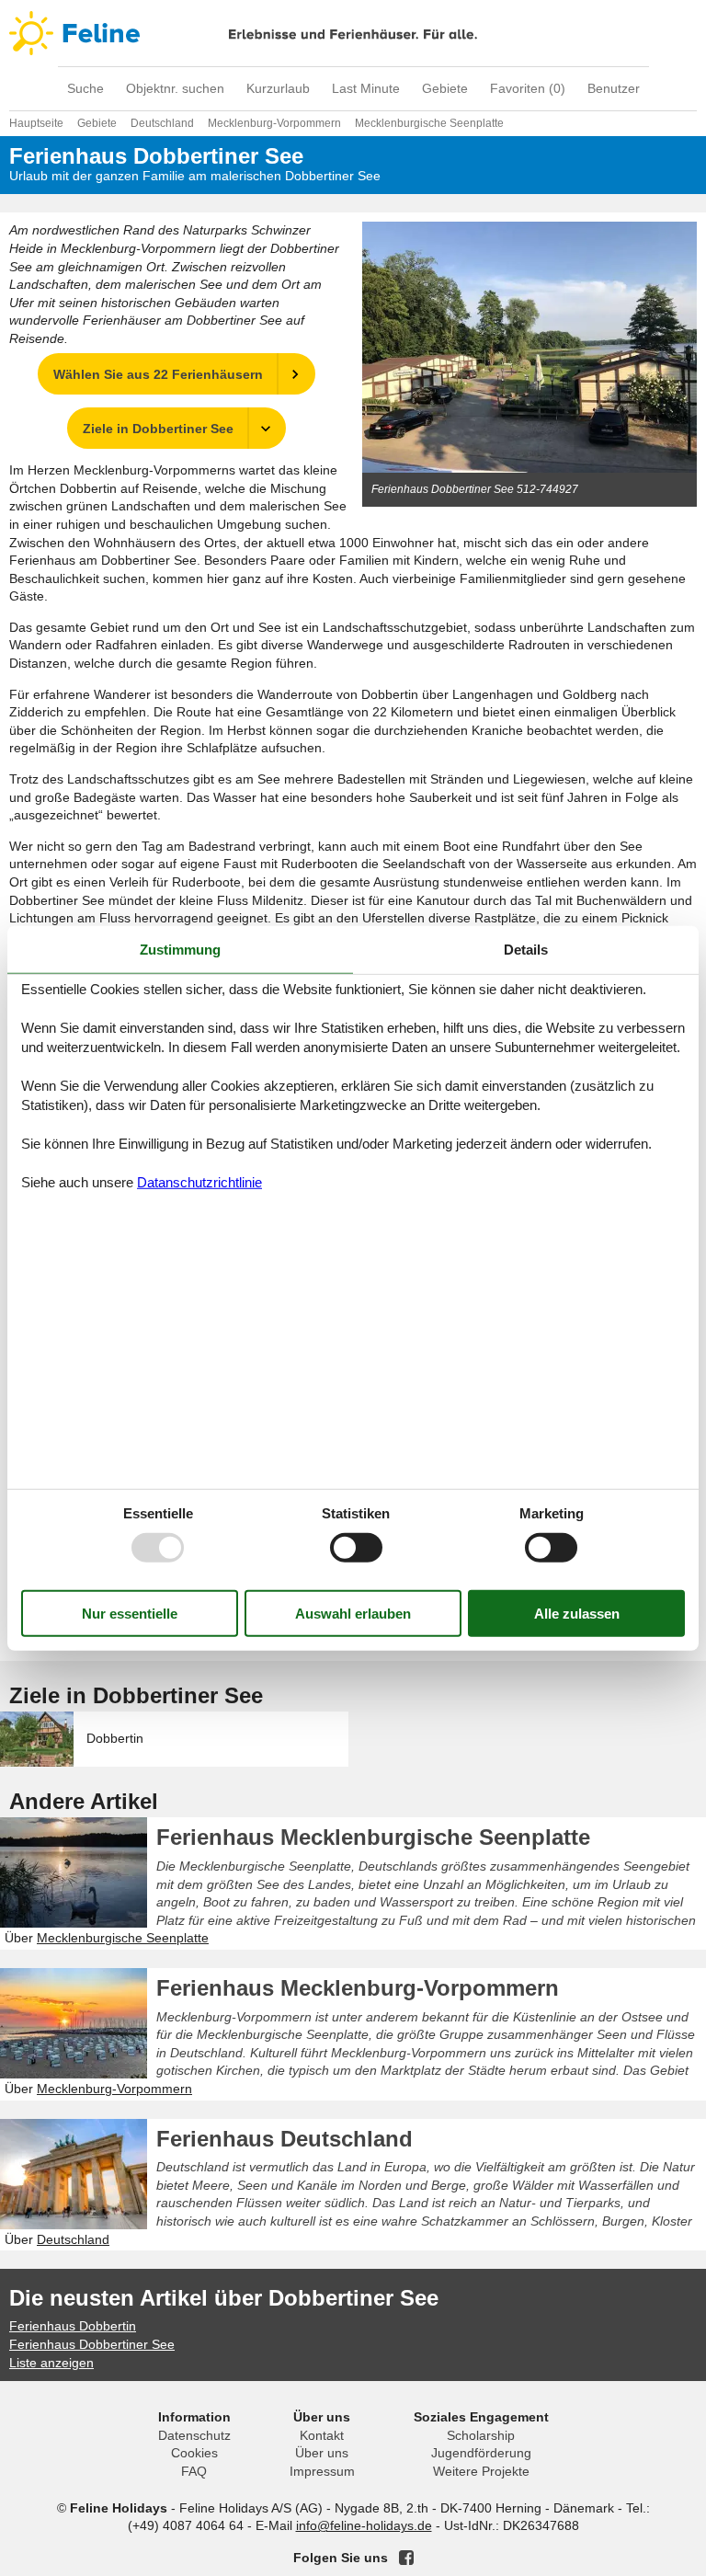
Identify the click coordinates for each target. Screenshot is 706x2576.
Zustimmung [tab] (180, 949)
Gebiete (445, 88)
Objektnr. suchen (175, 88)
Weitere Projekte (481, 2471)
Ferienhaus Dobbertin (73, 2326)
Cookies (194, 2453)
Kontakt (322, 2435)
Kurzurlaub (278, 88)
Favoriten (528, 88)
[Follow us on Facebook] (406, 2558)
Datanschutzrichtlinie (199, 1182)
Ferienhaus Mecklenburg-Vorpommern (358, 1988)
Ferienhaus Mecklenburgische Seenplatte (373, 1837)
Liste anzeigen (51, 2363)
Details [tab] (526, 949)
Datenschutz (194, 2435)
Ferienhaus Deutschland (285, 2139)
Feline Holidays (353, 33)
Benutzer (614, 88)
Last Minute (366, 88)
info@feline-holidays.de (364, 2525)
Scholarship (481, 2435)
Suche (85, 88)
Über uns (322, 2453)
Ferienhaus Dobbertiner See (92, 2344)
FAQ (194, 2471)
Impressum (322, 2471)
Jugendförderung (481, 2453)
